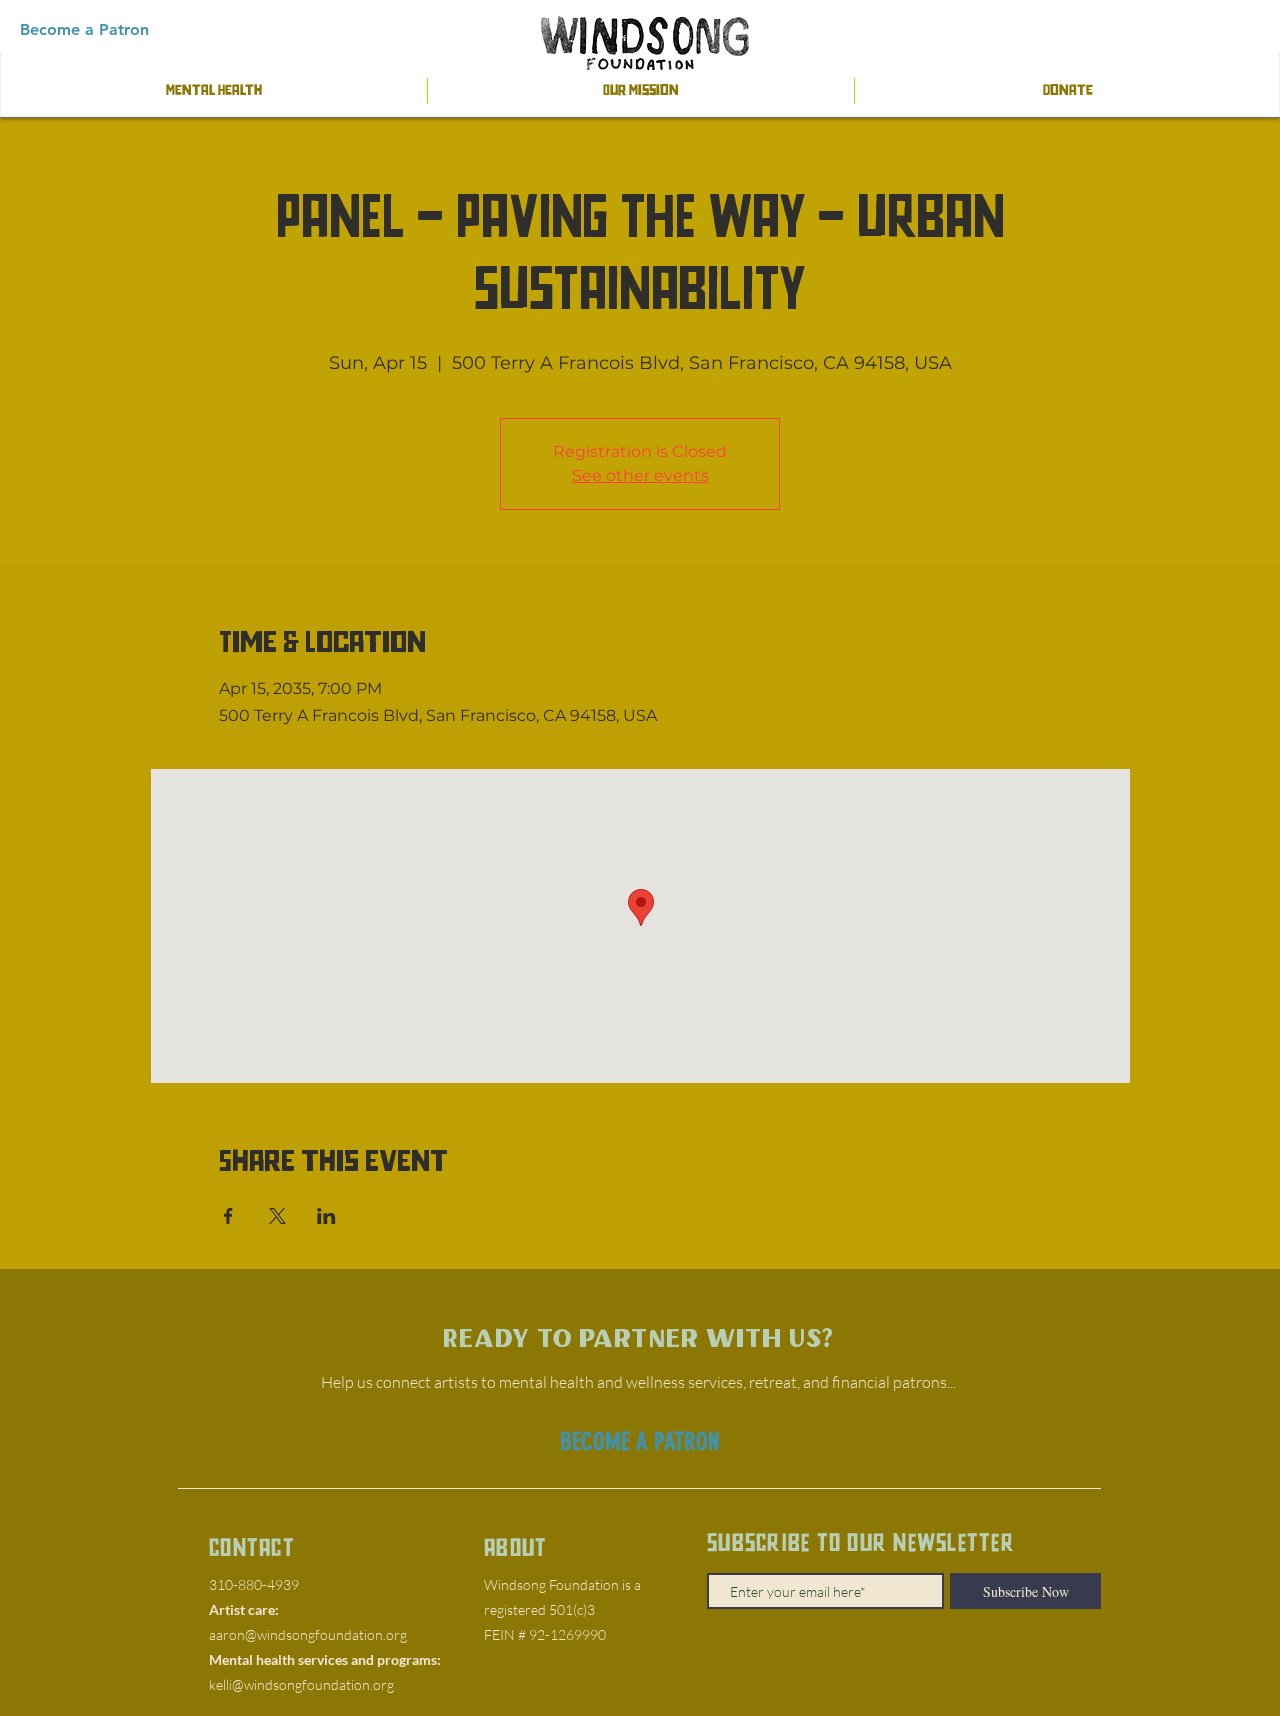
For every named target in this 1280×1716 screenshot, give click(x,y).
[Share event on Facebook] (228, 1216)
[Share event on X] (277, 1216)
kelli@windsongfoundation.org (301, 1684)
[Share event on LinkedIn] (326, 1216)
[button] (84, 30)
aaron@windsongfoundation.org (308, 1634)
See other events (640, 475)
